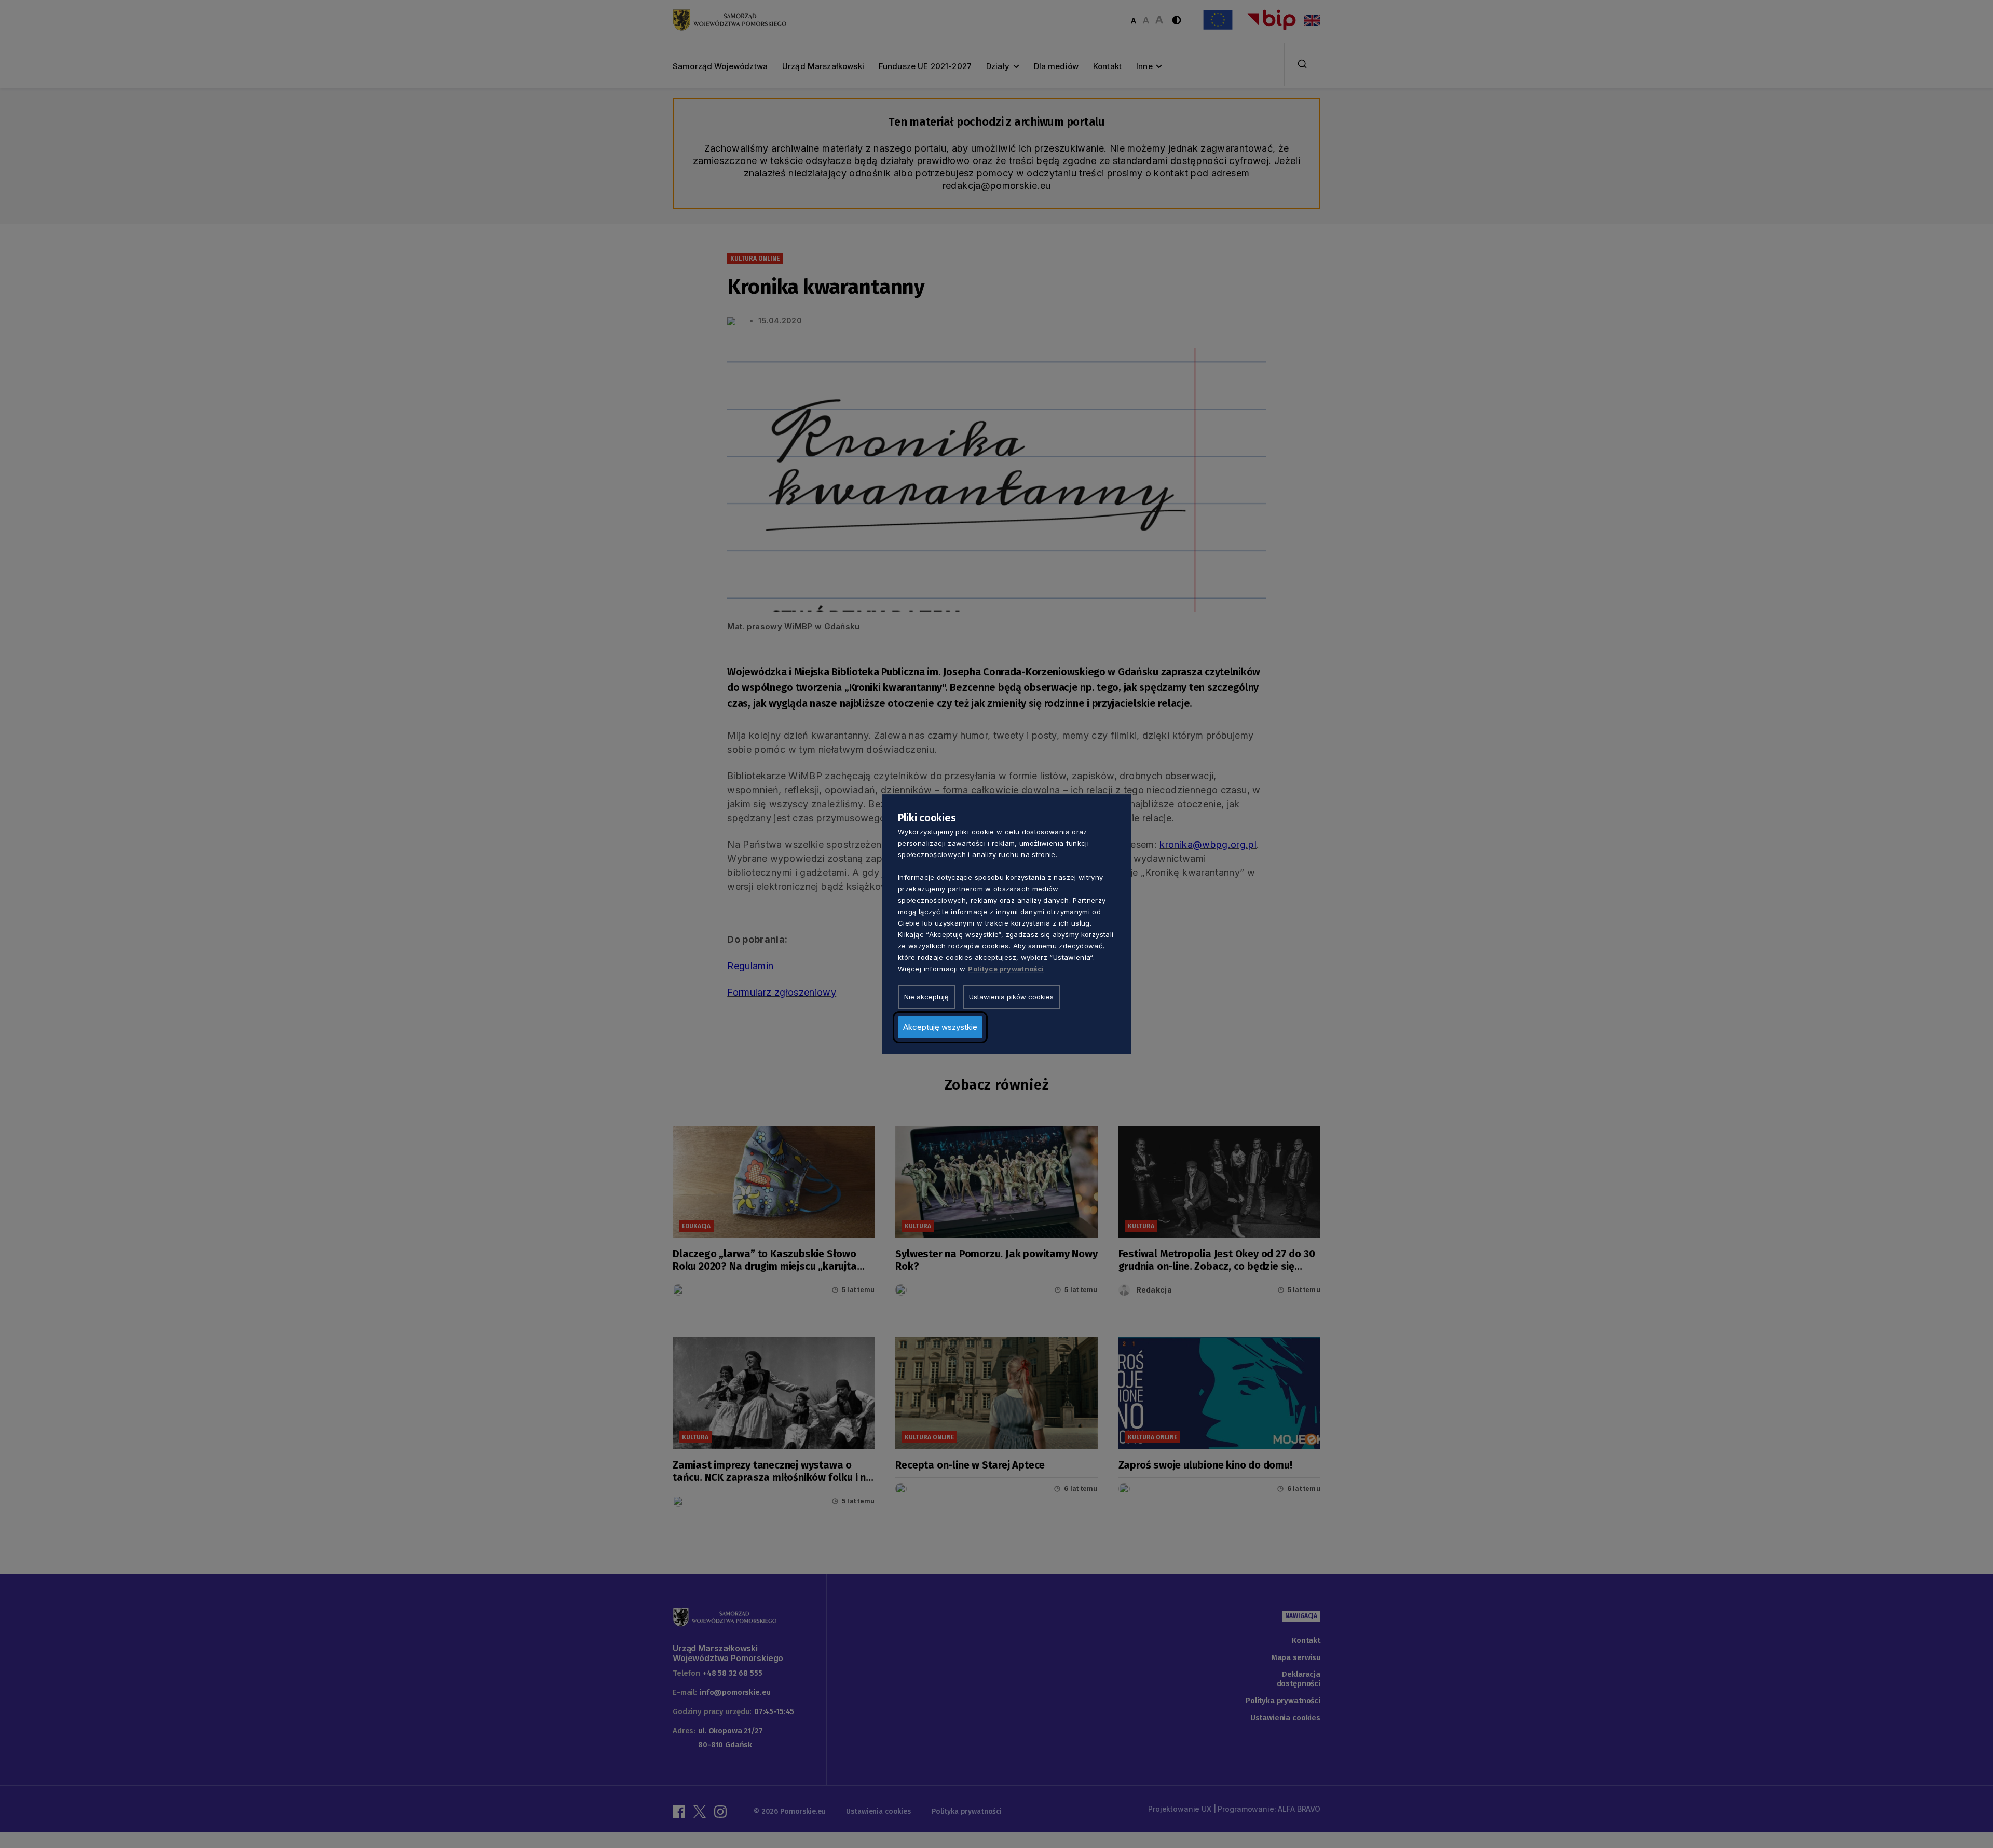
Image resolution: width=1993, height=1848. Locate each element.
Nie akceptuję (926, 997)
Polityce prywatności (1006, 969)
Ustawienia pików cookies (1011, 997)
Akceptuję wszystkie (940, 1027)
